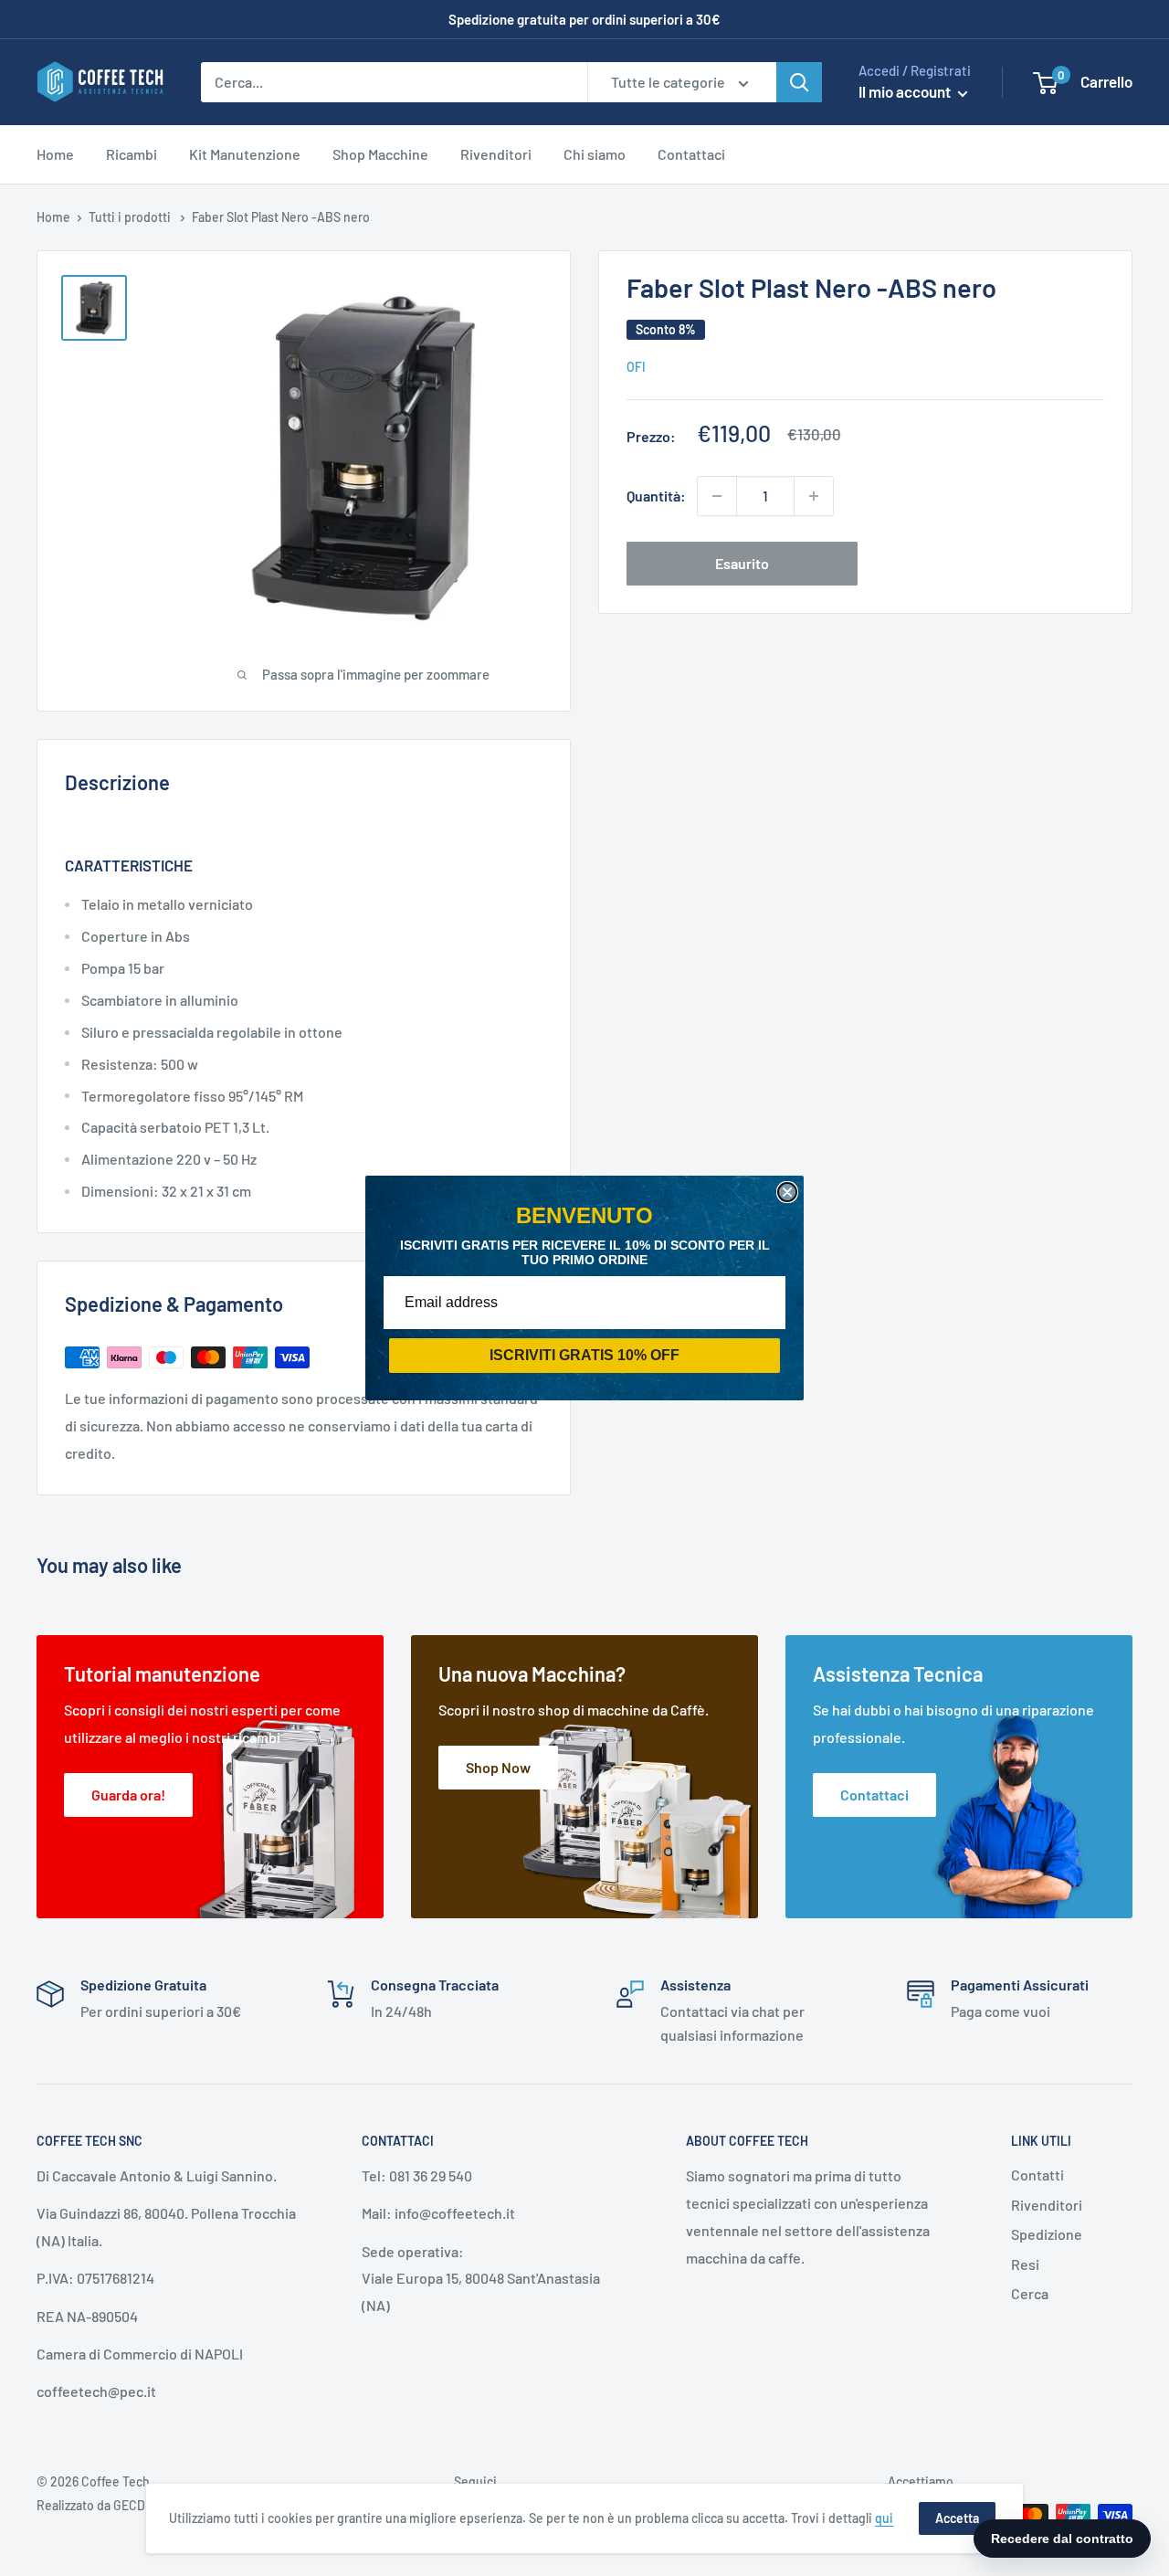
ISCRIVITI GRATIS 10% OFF (584, 1355)
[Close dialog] (787, 1192)
